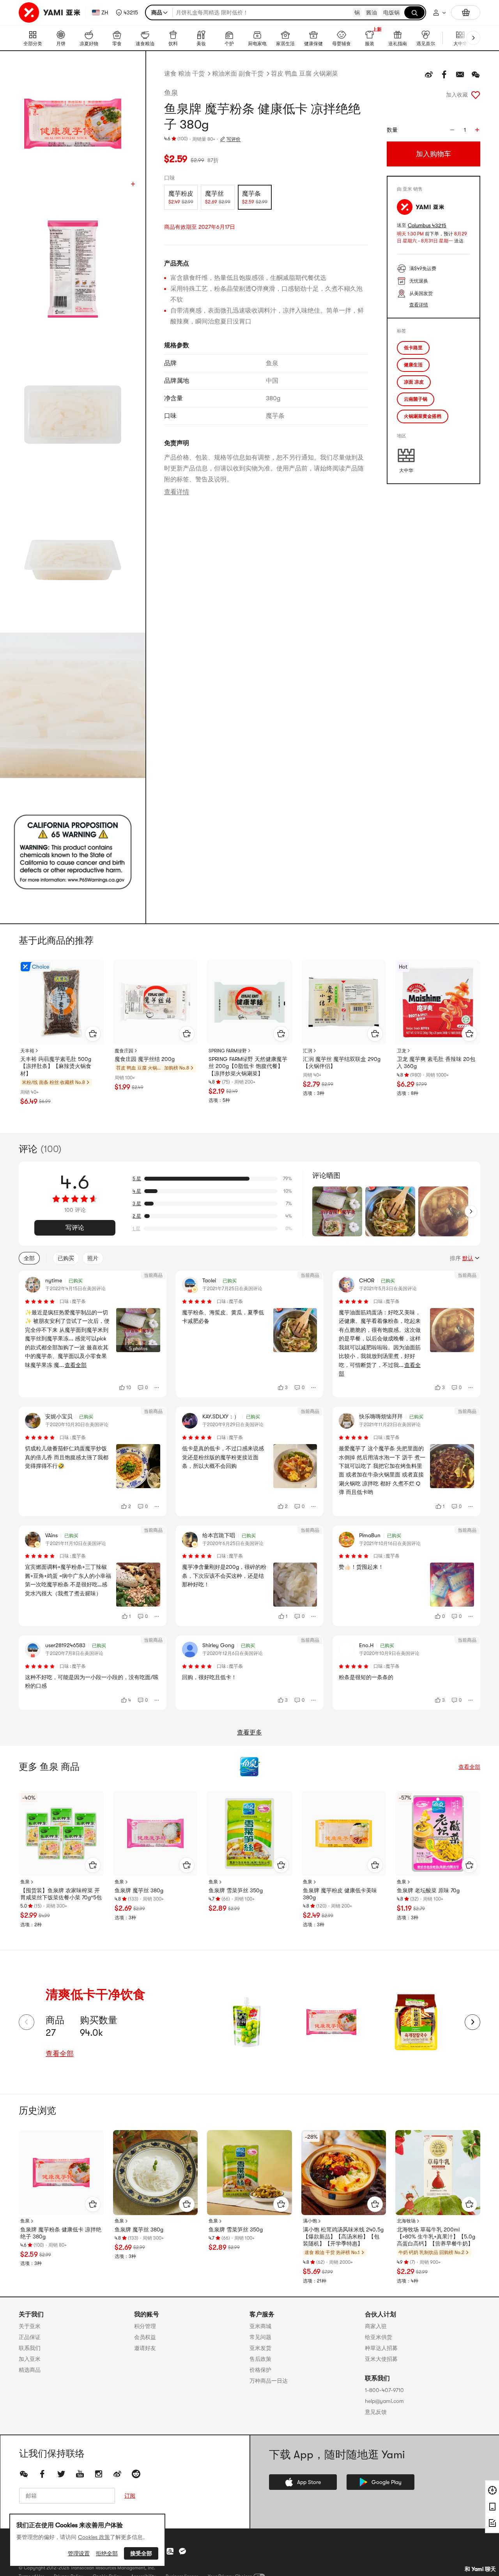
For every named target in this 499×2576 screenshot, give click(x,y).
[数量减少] (452, 130)
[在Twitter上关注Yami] (61, 2474)
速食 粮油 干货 (184, 74)
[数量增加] (477, 130)
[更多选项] (157, 1388)
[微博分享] (429, 74)
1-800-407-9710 (384, 2390)
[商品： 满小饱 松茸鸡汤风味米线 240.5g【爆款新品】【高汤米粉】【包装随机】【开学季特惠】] (344, 2173)
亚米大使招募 (381, 2359)
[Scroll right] (471, 1211)
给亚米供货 (379, 2337)
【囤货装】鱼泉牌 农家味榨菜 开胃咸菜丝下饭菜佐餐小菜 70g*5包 (61, 1894)
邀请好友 (145, 2348)
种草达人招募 (381, 2348)
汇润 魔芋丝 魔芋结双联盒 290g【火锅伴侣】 (342, 1063)
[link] (247, 2022)
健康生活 (413, 365)
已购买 (66, 1258)
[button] (127, 12)
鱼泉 (171, 93)
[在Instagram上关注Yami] (99, 2474)
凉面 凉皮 (414, 382)
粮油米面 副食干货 (238, 74)
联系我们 (30, 2348)
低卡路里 (413, 348)
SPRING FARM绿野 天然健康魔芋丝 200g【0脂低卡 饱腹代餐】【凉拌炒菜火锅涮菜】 (248, 1066)
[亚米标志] (50, 12)
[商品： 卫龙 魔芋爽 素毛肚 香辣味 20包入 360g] (438, 1002)
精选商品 (30, 2370)
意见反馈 (376, 2412)
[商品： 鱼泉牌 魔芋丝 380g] (156, 1833)
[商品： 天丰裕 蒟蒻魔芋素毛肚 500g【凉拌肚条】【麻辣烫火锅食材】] (61, 1002)
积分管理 (145, 2326)
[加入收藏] (476, 95)
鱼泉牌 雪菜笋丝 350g (236, 1890)
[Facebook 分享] (444, 74)
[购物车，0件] (466, 12)
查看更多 (249, 1733)
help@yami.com (384, 2401)
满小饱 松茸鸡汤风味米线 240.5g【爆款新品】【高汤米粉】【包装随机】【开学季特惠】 (343, 2237)
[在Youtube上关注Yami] (80, 2474)
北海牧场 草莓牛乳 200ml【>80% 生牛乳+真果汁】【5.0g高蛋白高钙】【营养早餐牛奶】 (436, 2237)
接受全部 (141, 2553)
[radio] (181, 197)
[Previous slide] (27, 2022)
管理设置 (79, 2553)
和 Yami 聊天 (480, 2569)
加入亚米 (30, 2359)
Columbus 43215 (427, 225)
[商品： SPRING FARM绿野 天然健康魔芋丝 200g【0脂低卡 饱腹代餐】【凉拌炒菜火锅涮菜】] (249, 1002)
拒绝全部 (107, 2553)
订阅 (130, 2496)
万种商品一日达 (269, 2381)
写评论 (75, 1228)
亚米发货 (260, 2348)
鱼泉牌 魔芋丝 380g (139, 1890)
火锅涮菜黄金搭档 (423, 416)
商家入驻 (376, 2326)
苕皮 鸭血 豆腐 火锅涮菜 (304, 74)
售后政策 (260, 2359)
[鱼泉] (249, 1767)
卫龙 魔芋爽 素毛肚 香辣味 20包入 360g (436, 1063)
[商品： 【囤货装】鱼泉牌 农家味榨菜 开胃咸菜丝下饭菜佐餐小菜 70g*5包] (61, 1833)
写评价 (234, 139)
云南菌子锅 (416, 399)
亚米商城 (260, 2326)
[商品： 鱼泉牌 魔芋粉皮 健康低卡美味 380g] (344, 1833)
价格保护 (260, 2370)
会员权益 (145, 2337)
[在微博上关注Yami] (117, 2474)
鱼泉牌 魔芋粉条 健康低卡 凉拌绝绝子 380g (61, 2233)
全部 (29, 1258)
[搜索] (414, 12)
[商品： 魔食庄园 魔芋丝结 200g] (156, 1002)
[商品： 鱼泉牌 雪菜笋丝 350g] (249, 1833)
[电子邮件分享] (460, 74)
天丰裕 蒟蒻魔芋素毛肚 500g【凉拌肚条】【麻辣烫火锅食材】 (56, 1066)
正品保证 (30, 2337)
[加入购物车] (93, 1034)
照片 (93, 1258)
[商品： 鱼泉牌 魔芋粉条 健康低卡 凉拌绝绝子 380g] (61, 2173)
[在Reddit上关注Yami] (136, 2474)
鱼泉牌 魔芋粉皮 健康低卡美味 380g (340, 1894)
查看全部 (469, 1767)
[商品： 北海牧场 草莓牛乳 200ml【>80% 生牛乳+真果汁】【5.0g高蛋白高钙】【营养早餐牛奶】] (438, 2173)
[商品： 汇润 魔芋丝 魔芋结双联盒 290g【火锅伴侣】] (344, 1002)
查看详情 (177, 492)
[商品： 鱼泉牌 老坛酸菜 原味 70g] (438, 1833)
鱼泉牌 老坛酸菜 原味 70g (428, 1890)
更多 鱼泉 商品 (49, 1767)
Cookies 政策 (94, 2537)
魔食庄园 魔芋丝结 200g (145, 1059)
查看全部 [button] (76, 1365)
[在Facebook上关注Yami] (42, 2474)
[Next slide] (472, 2022)
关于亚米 (30, 2326)
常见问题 (260, 2337)
